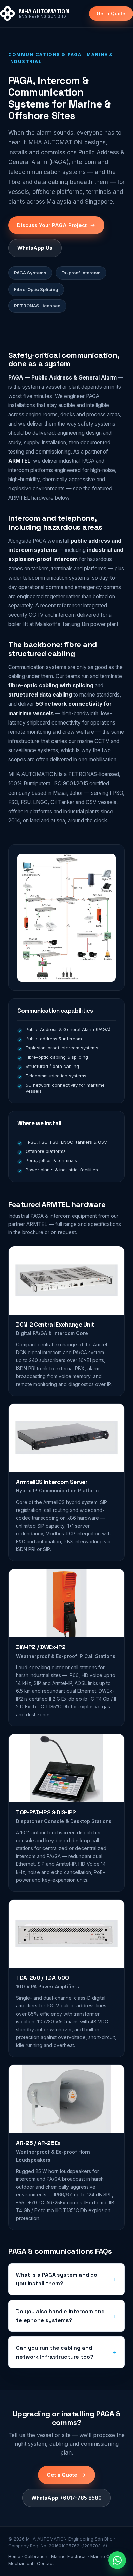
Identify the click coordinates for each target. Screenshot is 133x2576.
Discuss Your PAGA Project (52, 225)
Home (14, 2556)
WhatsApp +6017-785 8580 (66, 2498)
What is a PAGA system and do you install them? (57, 2279)
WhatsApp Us (35, 248)
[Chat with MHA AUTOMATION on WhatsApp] (117, 2560)
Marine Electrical (69, 2556)
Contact (45, 2563)
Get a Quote (111, 13)
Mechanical (21, 2563)
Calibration (36, 2556)
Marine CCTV (105, 2556)
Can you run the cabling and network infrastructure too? (55, 2352)
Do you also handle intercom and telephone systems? (60, 2316)
